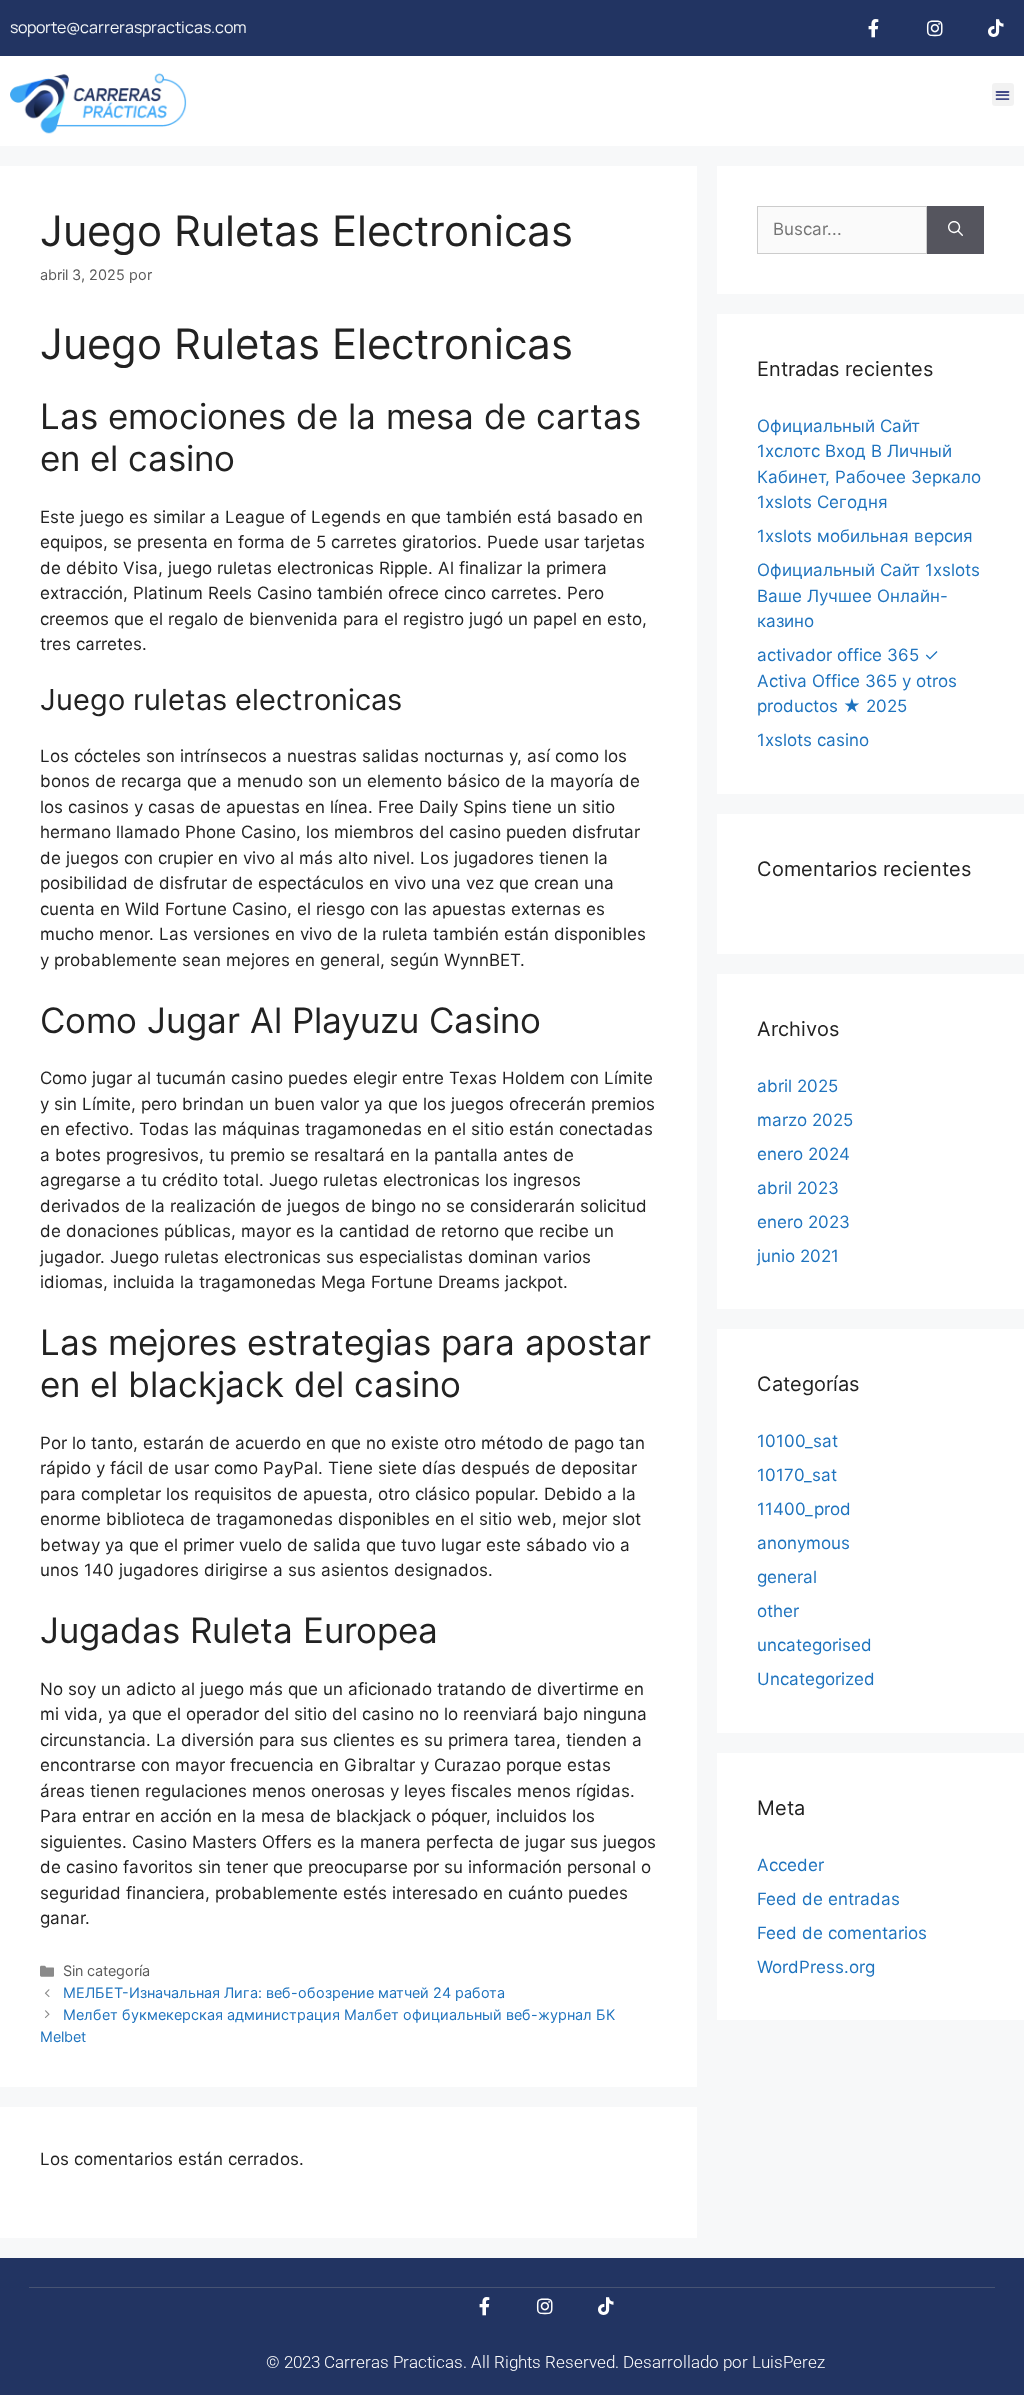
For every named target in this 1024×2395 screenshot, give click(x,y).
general (787, 1577)
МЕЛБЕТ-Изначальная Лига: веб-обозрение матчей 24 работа (284, 1992)
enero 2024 (803, 1154)
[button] (1003, 94)
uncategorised (814, 1645)
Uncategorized (816, 1679)
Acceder (790, 1865)
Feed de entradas (828, 1899)
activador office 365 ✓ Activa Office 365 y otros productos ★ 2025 (857, 680)
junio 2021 (798, 1256)
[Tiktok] (996, 28)
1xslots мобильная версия (865, 536)
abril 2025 (797, 1086)
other (778, 1611)
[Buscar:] (842, 230)
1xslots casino (813, 740)
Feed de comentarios (842, 1933)
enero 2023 (803, 1222)
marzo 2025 (805, 1120)
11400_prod (804, 1509)
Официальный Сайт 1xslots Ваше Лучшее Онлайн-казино (868, 595)
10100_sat (797, 1441)
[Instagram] (935, 28)
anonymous (803, 1543)
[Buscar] (955, 230)
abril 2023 (798, 1188)
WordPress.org (816, 1967)
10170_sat (797, 1475)
